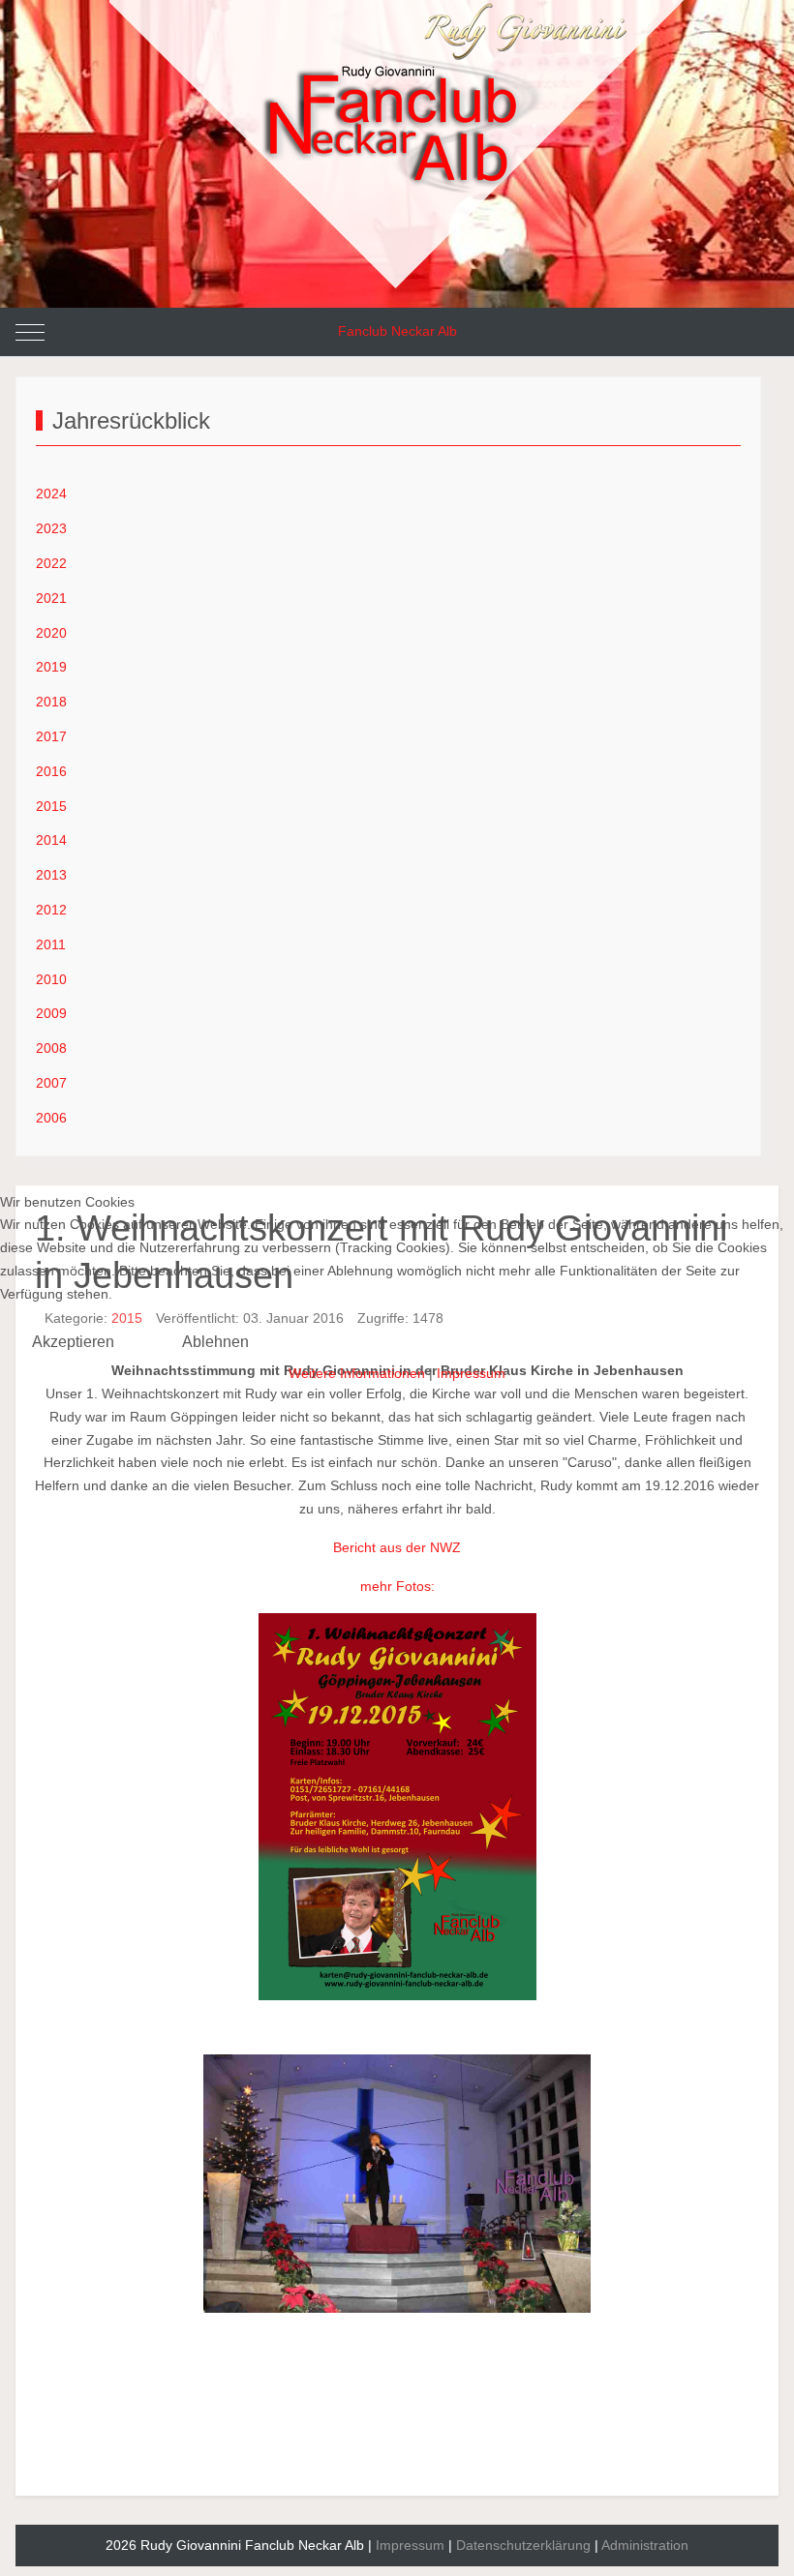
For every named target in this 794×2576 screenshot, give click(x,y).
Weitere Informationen (357, 1373)
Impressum (471, 1373)
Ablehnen (215, 1342)
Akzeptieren (73, 1342)
